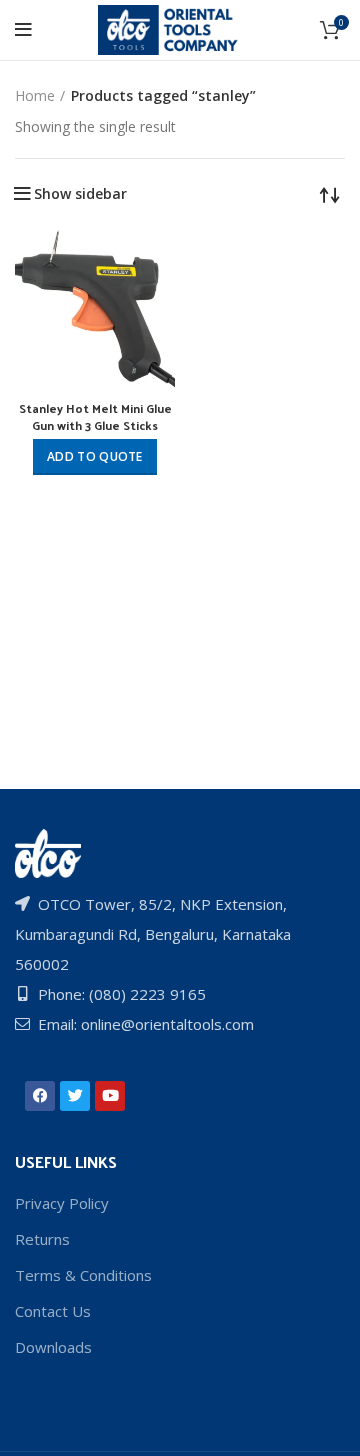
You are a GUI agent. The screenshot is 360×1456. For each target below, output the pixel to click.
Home (35, 95)
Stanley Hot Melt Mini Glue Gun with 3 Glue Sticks (95, 416)
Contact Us (53, 1311)
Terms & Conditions (83, 1275)
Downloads (53, 1347)
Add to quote (95, 456)
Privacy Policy (62, 1203)
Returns (42, 1239)
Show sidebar (80, 194)
